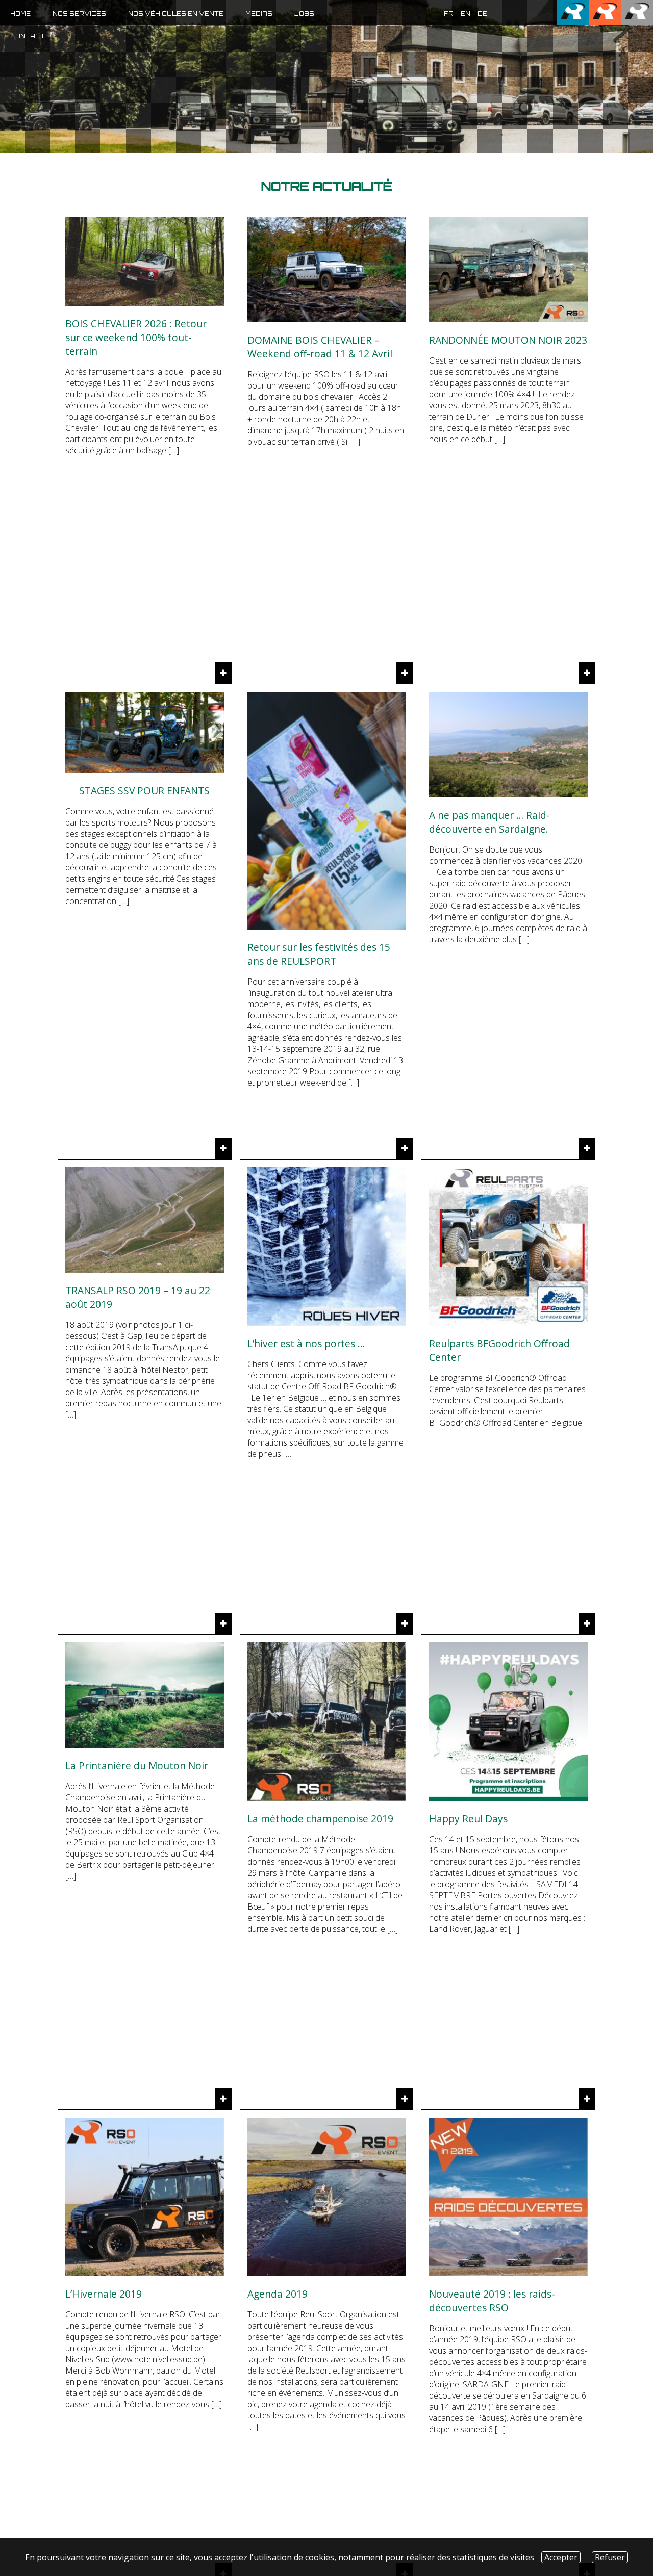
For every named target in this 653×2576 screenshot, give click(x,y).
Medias (259, 14)
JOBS (304, 14)
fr (449, 14)
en (466, 14)
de (482, 14)
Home (20, 14)
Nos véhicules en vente (176, 14)
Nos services (79, 14)
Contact (28, 36)
